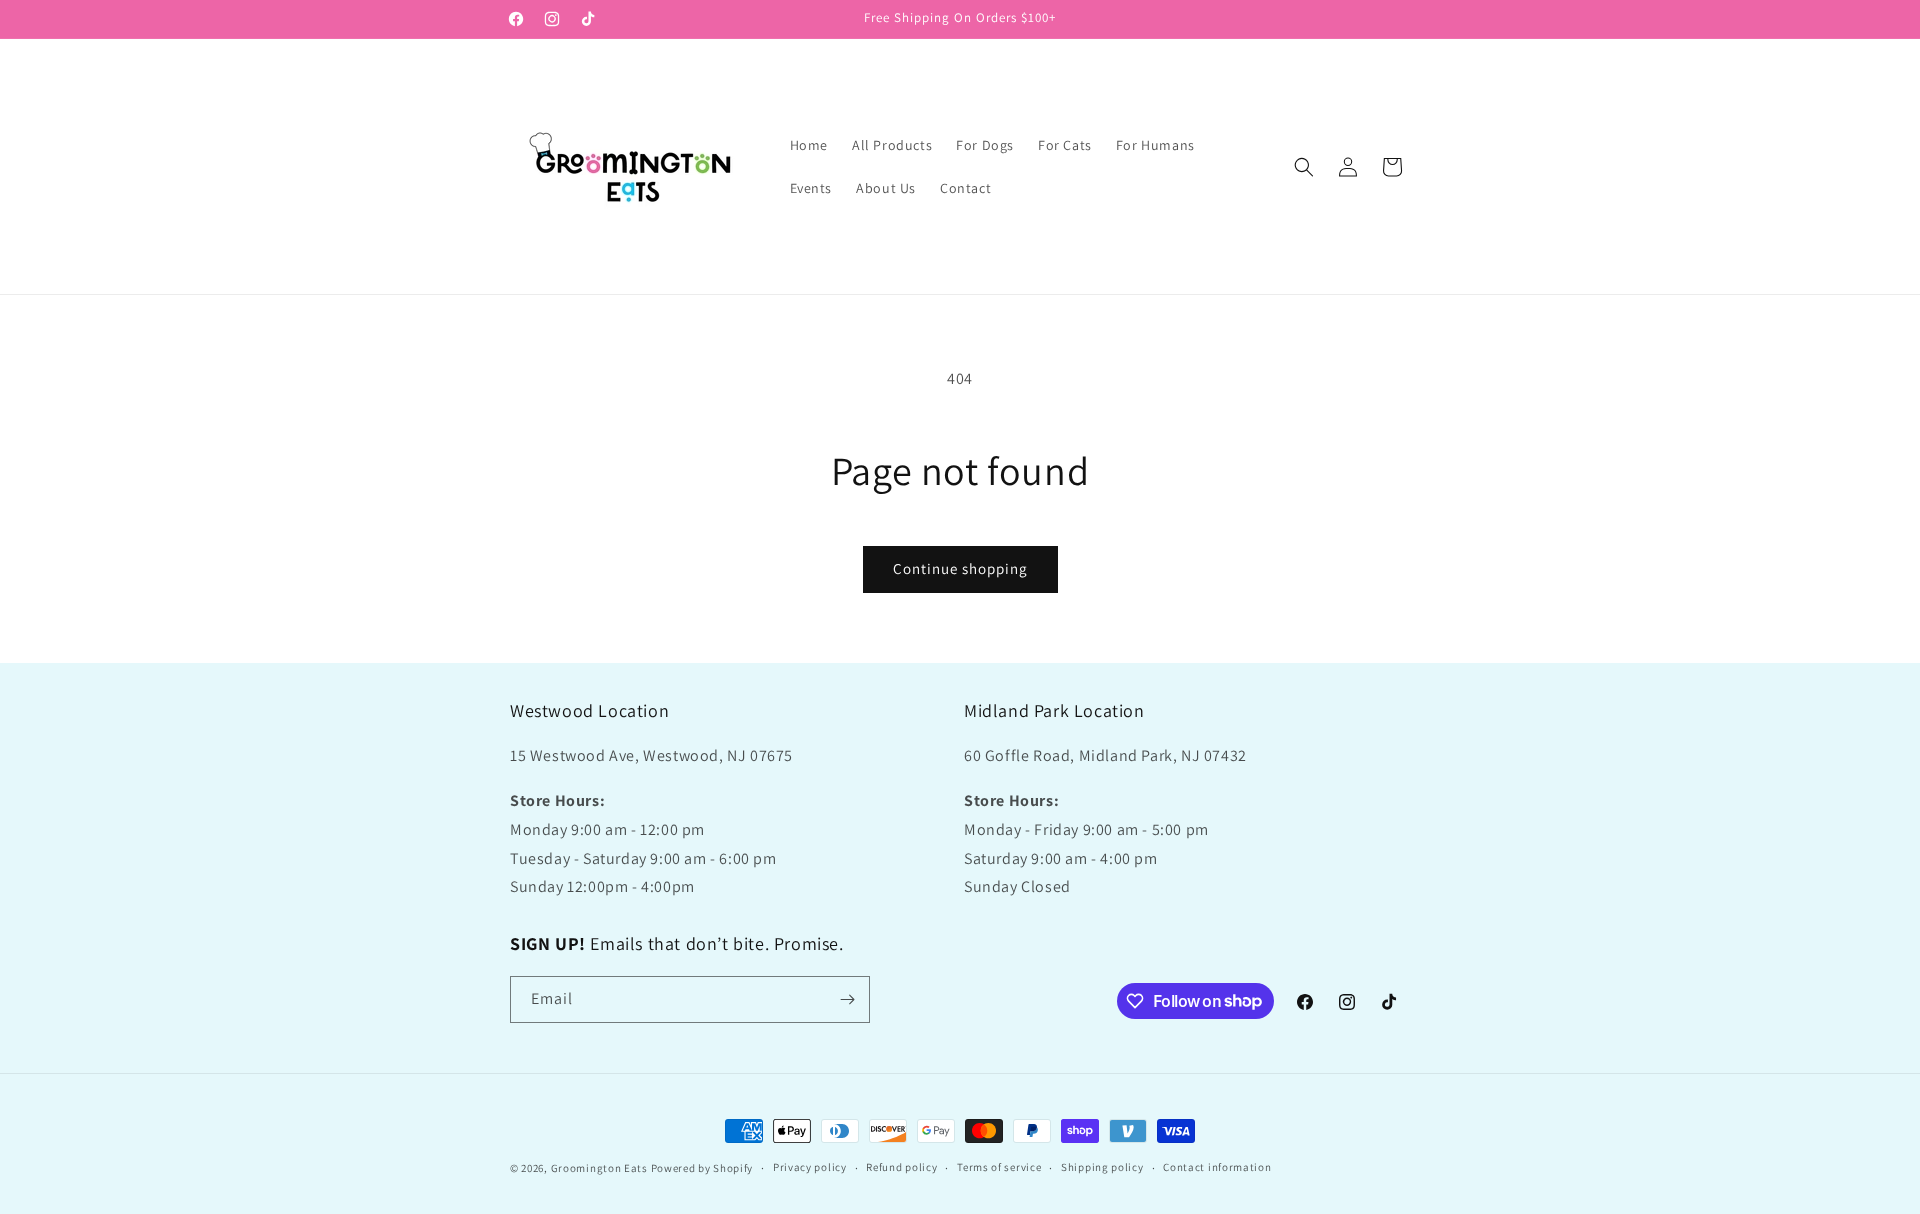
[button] (1304, 167)
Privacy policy (810, 1167)
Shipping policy (1102, 1167)
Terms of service (999, 1167)
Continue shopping (960, 568)
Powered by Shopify (702, 1168)
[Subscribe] (847, 999)
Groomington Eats (599, 1168)
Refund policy (901, 1167)
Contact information (1217, 1167)
